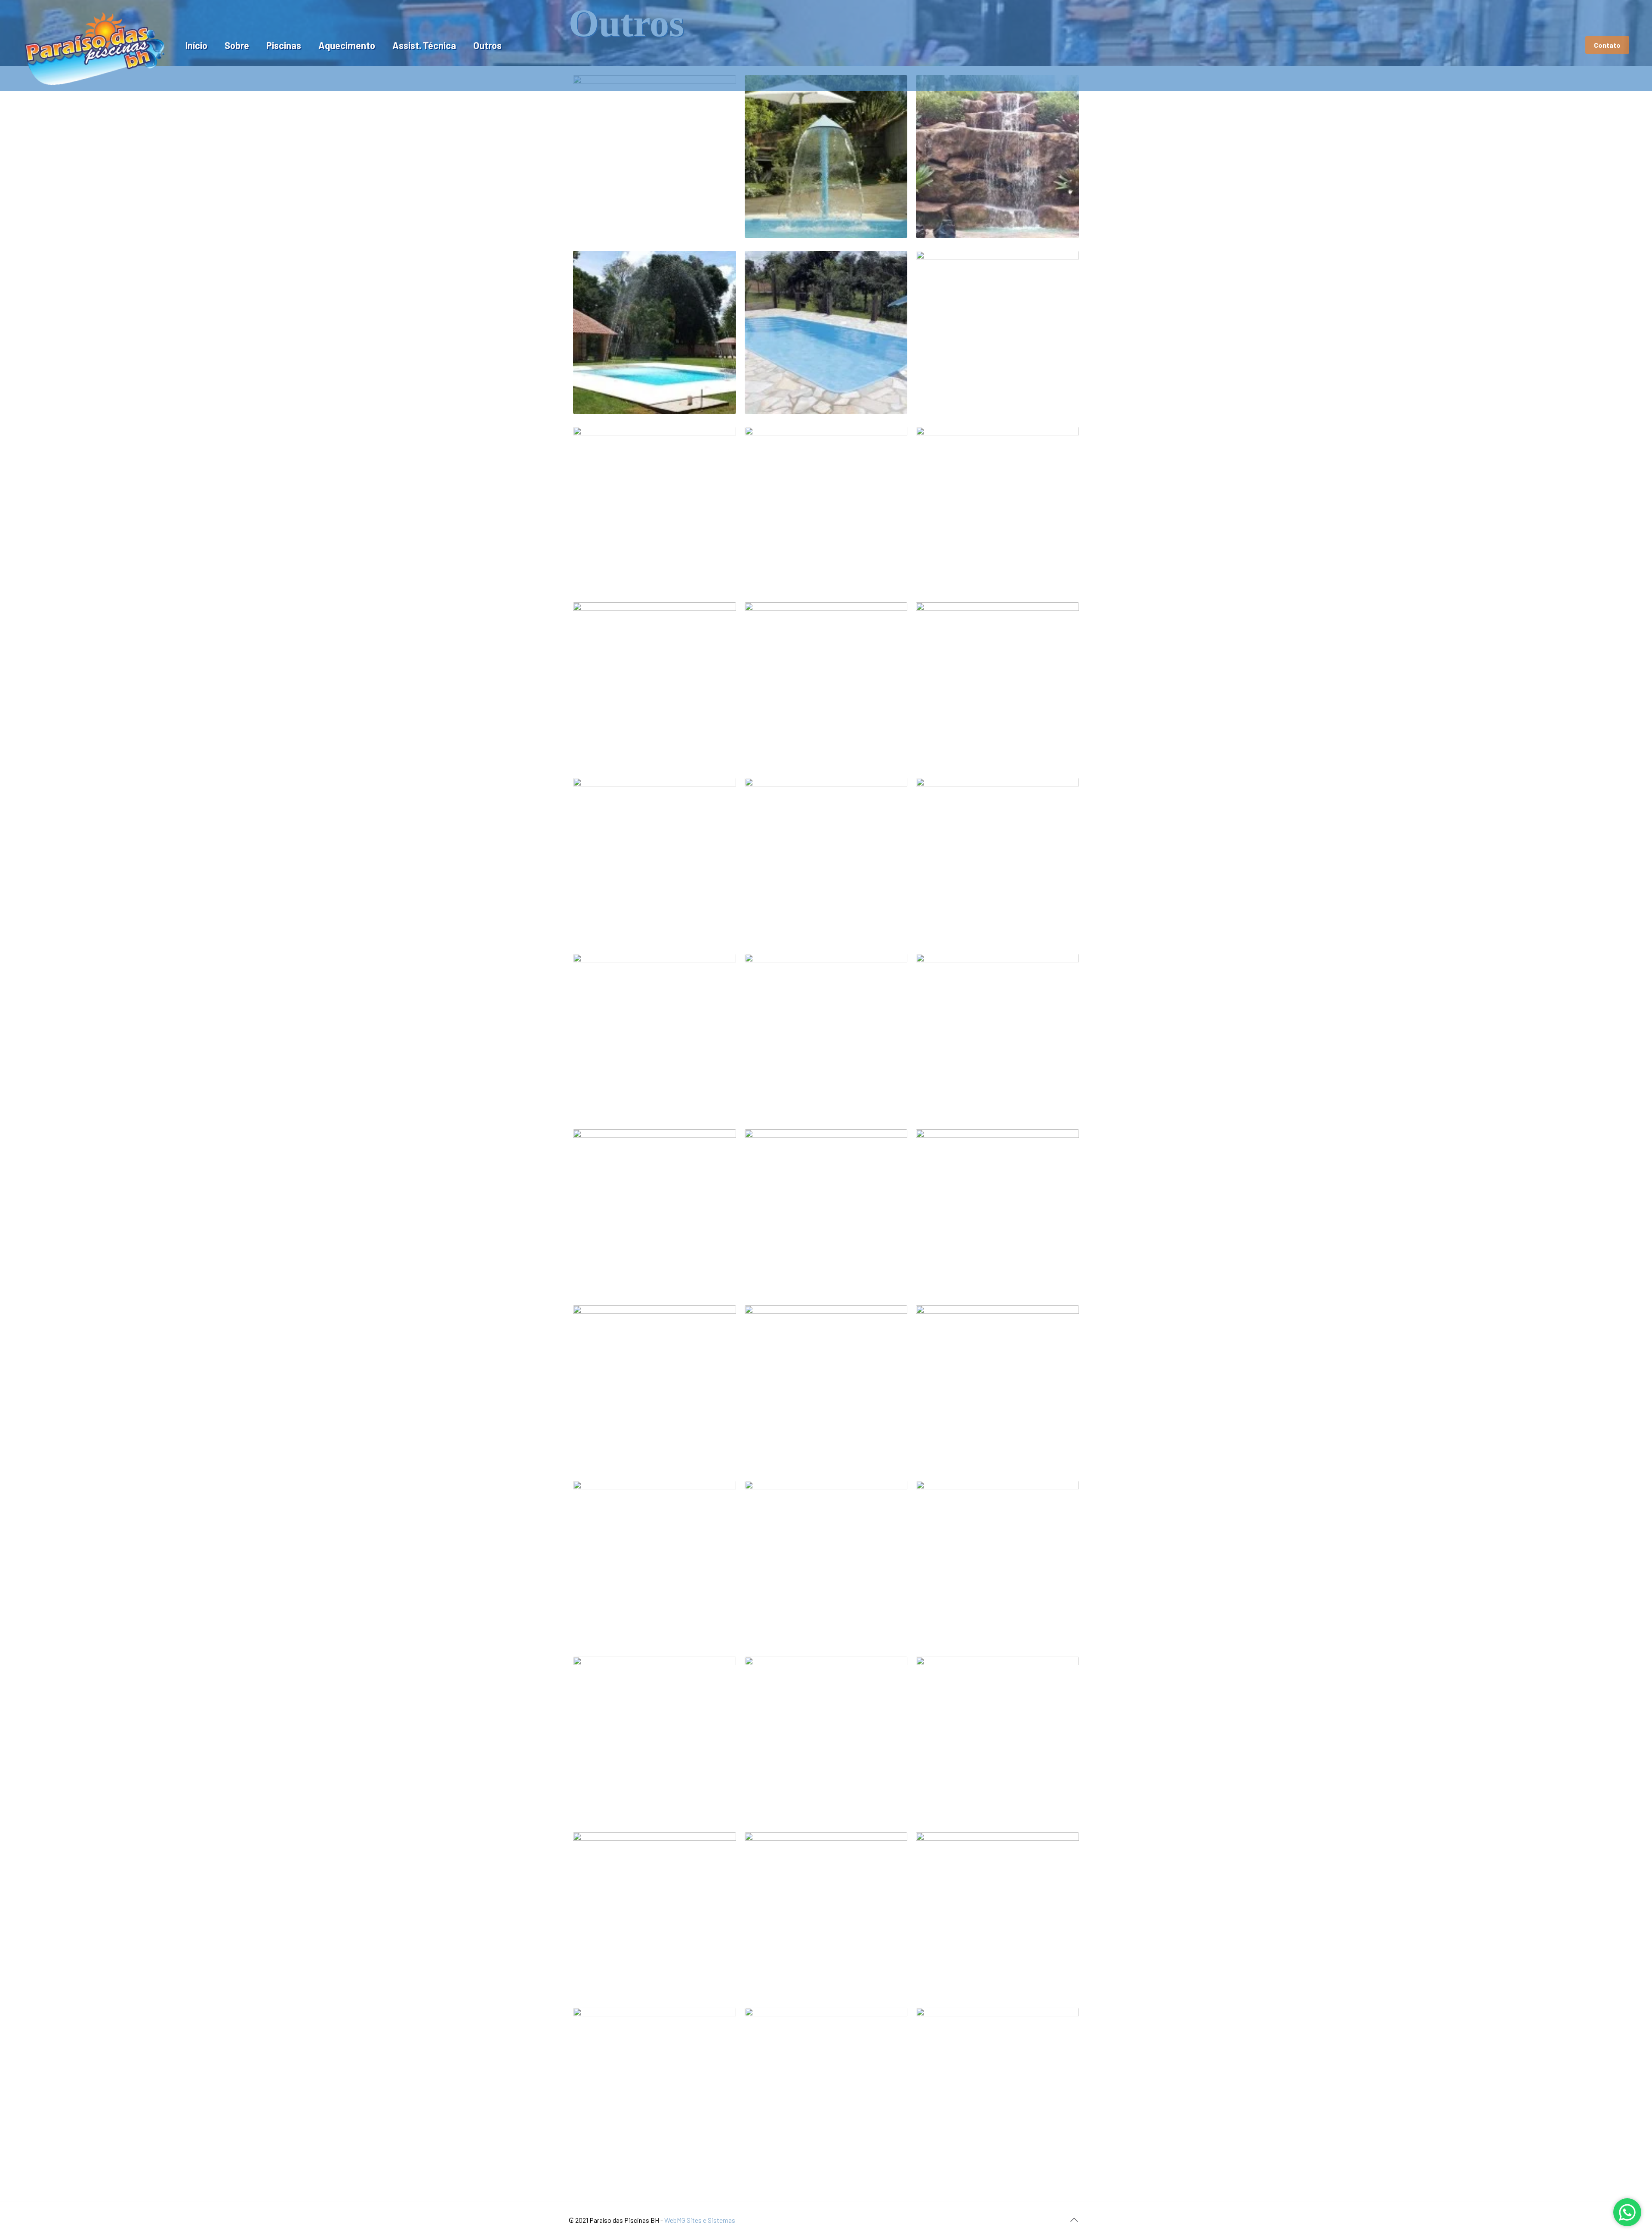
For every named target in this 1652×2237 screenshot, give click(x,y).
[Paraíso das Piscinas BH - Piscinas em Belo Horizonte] (94, 45)
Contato (1607, 45)
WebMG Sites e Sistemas (700, 2220)
